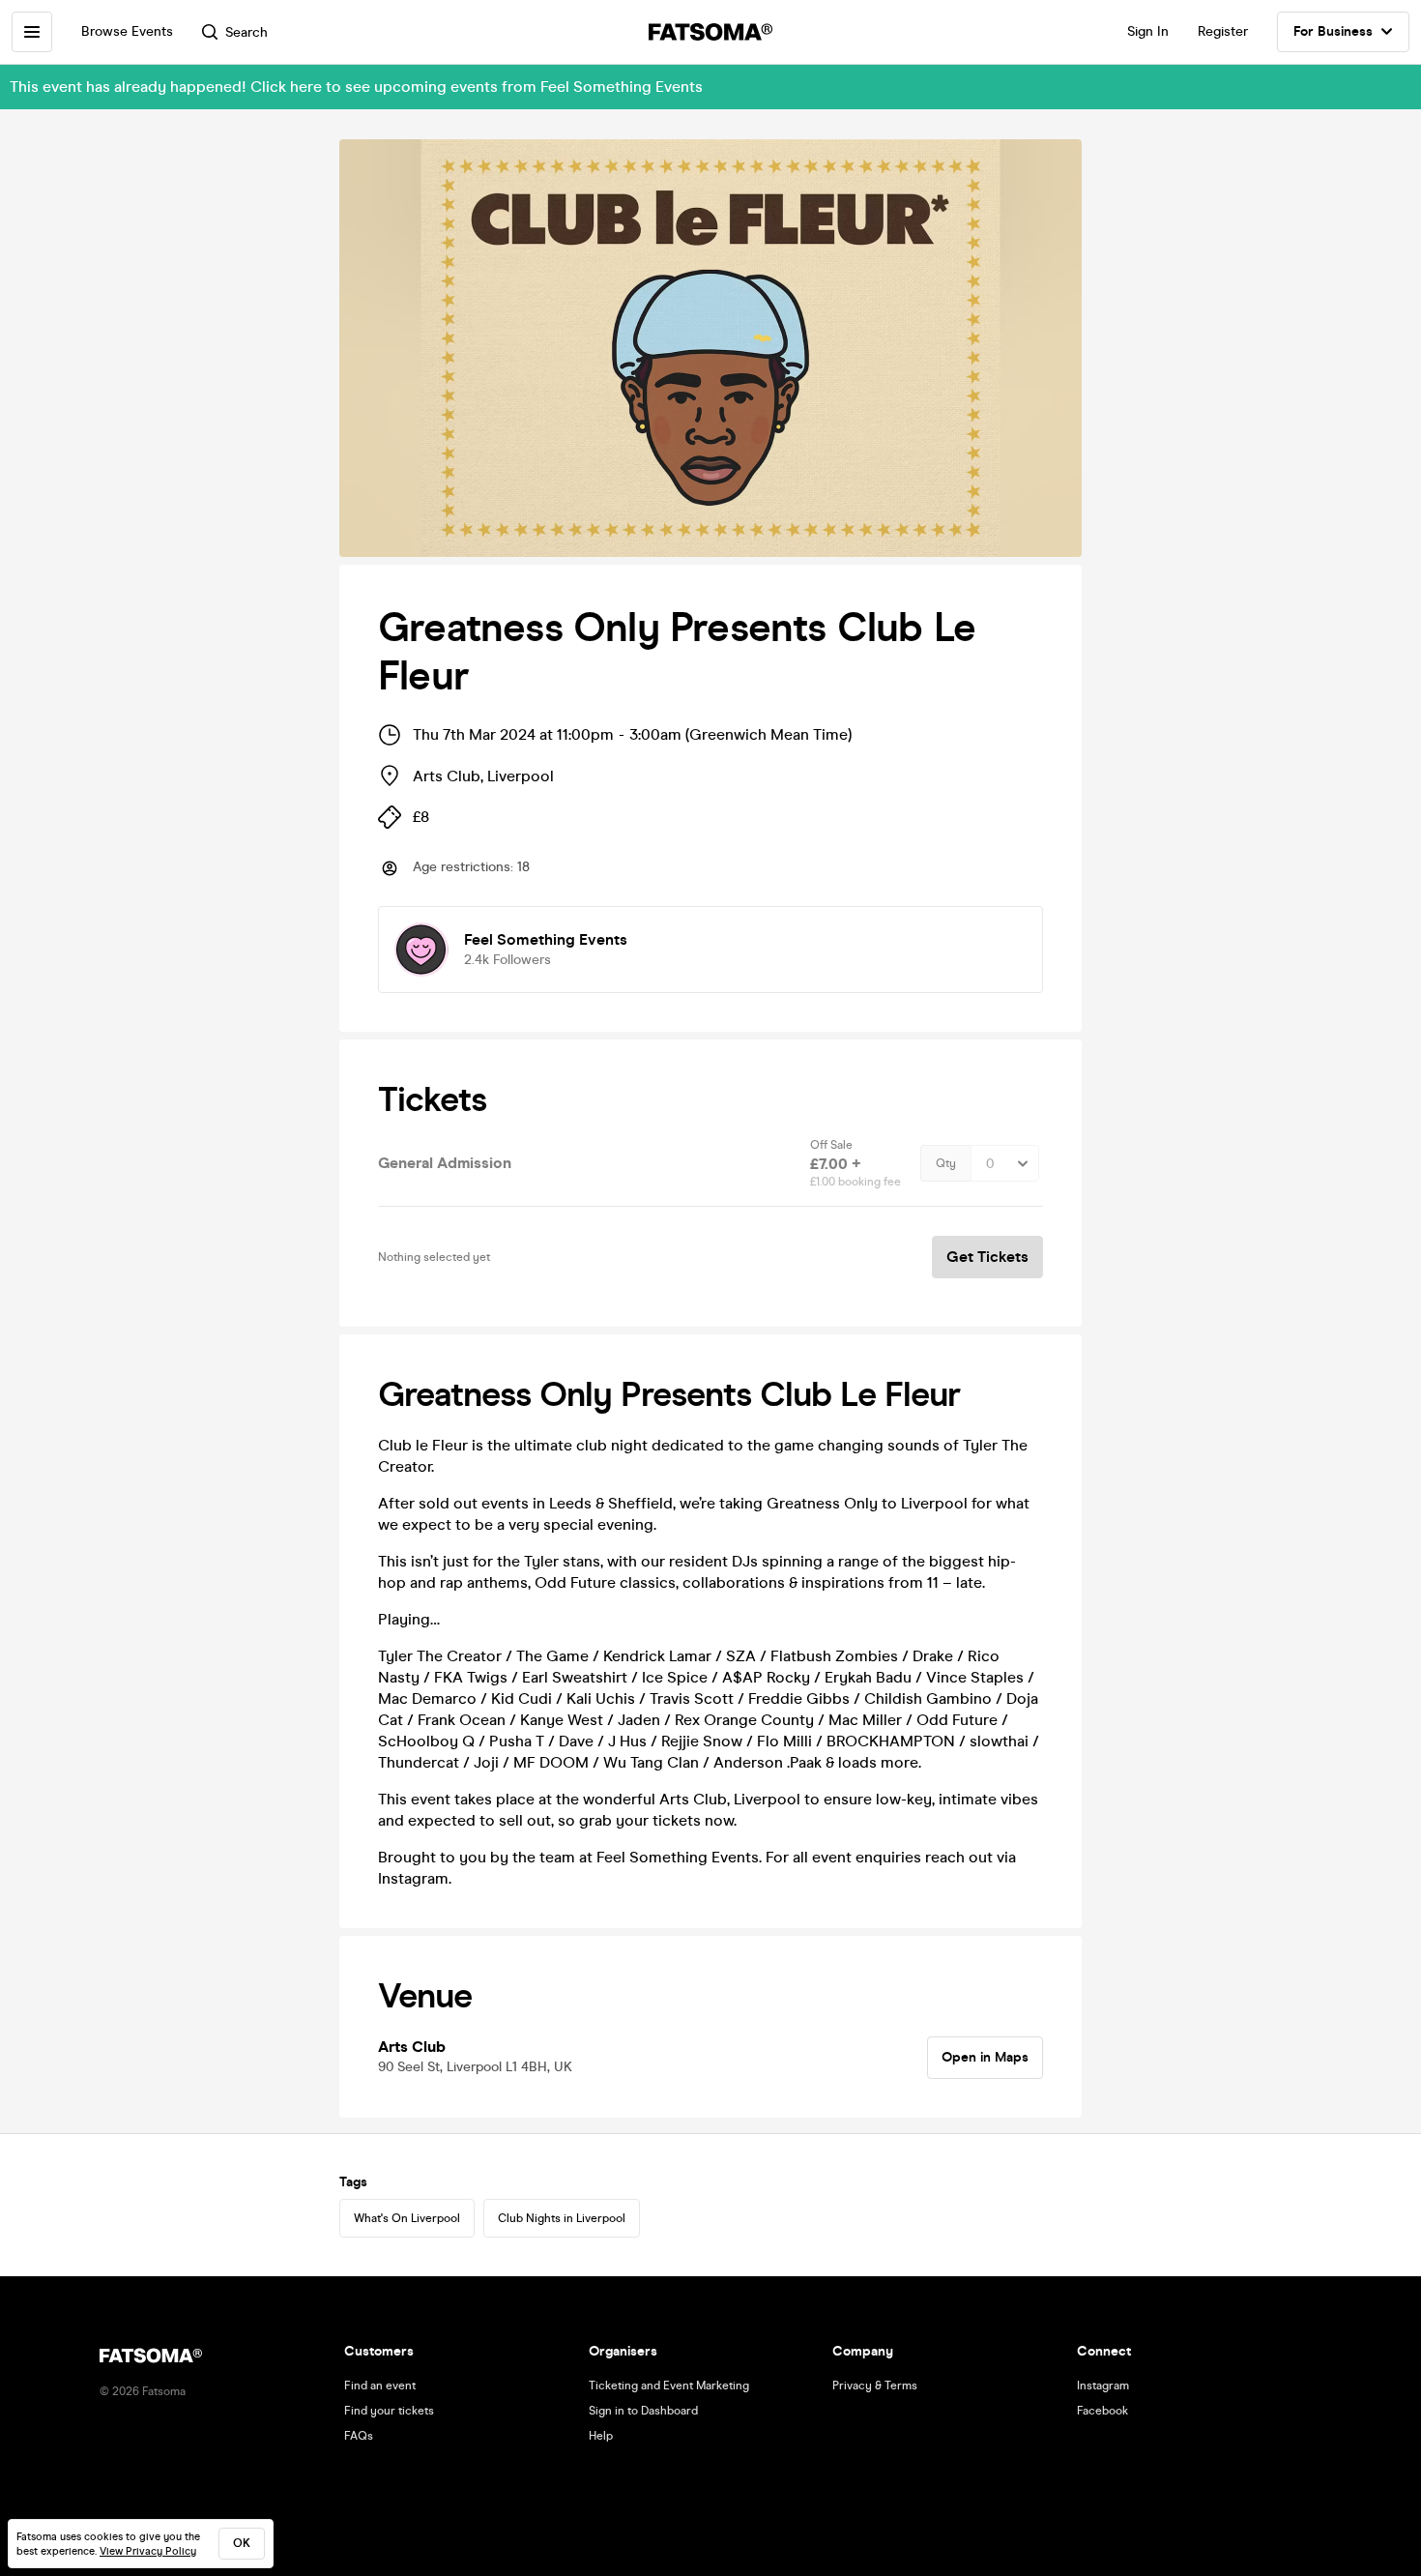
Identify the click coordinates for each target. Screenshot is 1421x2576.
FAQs (359, 2436)
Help (601, 2436)
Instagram (1103, 2386)
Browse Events (127, 31)
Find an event (380, 2386)
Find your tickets (389, 2411)
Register (1223, 31)
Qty (946, 1163)
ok (242, 2543)
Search (246, 32)
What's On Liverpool (407, 2218)
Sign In (1148, 31)
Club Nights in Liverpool (562, 2218)
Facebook (1102, 2411)
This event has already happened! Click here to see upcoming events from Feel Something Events (356, 87)
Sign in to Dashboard (643, 2411)
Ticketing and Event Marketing (669, 2386)
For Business (1333, 31)
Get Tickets (987, 1257)
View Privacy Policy (148, 2551)
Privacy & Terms (875, 2386)
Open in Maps (985, 2057)
